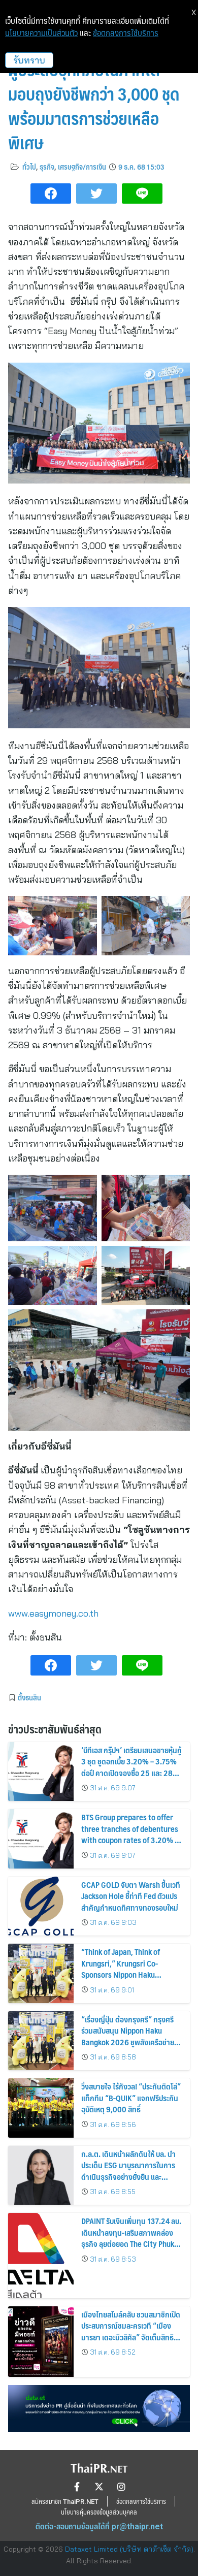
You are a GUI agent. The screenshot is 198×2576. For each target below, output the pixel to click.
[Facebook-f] (77, 2487)
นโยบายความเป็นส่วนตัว (41, 33)
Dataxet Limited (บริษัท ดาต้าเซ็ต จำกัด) (129, 2549)
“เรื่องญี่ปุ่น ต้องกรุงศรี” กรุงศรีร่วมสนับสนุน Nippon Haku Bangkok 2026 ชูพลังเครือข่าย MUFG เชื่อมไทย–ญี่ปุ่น (128, 2036)
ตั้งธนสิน (29, 1697)
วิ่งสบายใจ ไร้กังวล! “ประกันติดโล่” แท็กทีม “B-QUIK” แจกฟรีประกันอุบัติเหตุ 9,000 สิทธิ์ (131, 2098)
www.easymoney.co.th (55, 1613)
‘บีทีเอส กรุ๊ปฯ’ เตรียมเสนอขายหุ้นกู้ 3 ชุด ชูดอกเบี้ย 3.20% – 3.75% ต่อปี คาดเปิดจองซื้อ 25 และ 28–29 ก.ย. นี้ (131, 1767)
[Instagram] (121, 2487)
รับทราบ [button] (29, 60)
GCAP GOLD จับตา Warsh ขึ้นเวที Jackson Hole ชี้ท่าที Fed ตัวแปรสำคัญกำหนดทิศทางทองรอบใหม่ (131, 1896)
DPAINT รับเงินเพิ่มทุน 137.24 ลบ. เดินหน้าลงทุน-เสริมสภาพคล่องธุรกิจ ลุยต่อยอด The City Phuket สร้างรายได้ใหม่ (131, 2238)
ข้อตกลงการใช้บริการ (126, 33)
